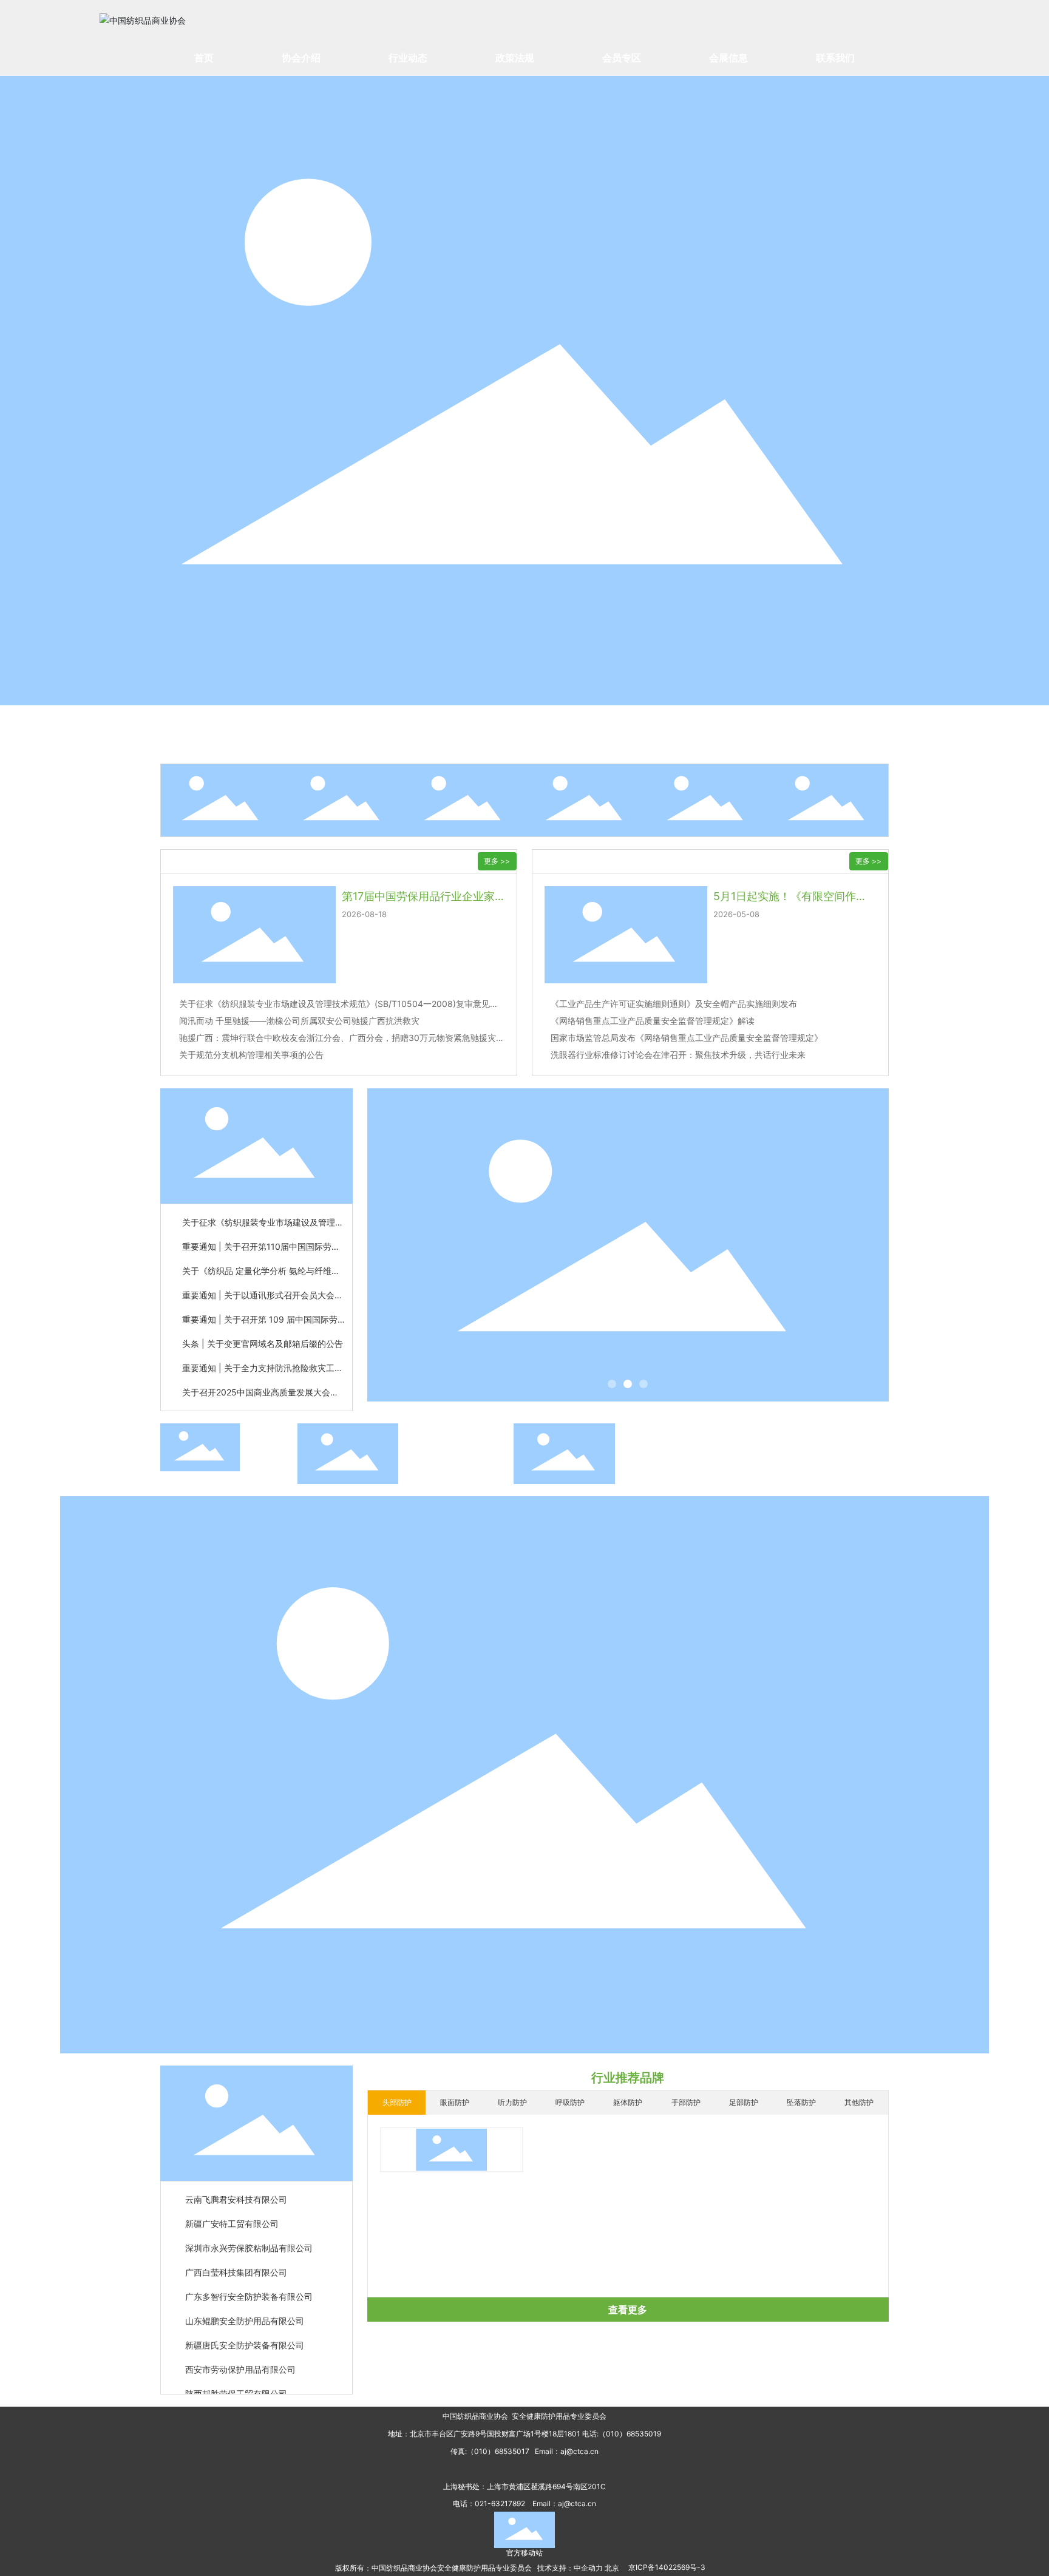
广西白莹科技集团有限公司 (236, 2258)
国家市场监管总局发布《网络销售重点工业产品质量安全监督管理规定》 (687, 1038)
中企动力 (588, 2568)
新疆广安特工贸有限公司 (232, 2210)
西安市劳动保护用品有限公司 (240, 2355)
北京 (612, 2568)
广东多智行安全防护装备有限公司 (249, 2283)
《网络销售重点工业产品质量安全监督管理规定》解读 (653, 1021)
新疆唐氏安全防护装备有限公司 (245, 2331)
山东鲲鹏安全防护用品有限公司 (245, 2307)
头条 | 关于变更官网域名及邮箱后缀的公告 (263, 1344)
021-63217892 (500, 2503)
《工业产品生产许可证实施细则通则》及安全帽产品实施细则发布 (674, 1004)
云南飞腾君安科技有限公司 (236, 2185)
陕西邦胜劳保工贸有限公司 (236, 2380)
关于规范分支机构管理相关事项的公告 (251, 1055)
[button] (612, 1384)
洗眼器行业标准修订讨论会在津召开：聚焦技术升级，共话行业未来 (678, 1055)
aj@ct (570, 2451)
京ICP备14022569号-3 (667, 2567)
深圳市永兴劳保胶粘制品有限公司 (249, 2234)
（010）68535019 (630, 2434)
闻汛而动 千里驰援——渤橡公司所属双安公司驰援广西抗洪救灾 (299, 1021)
